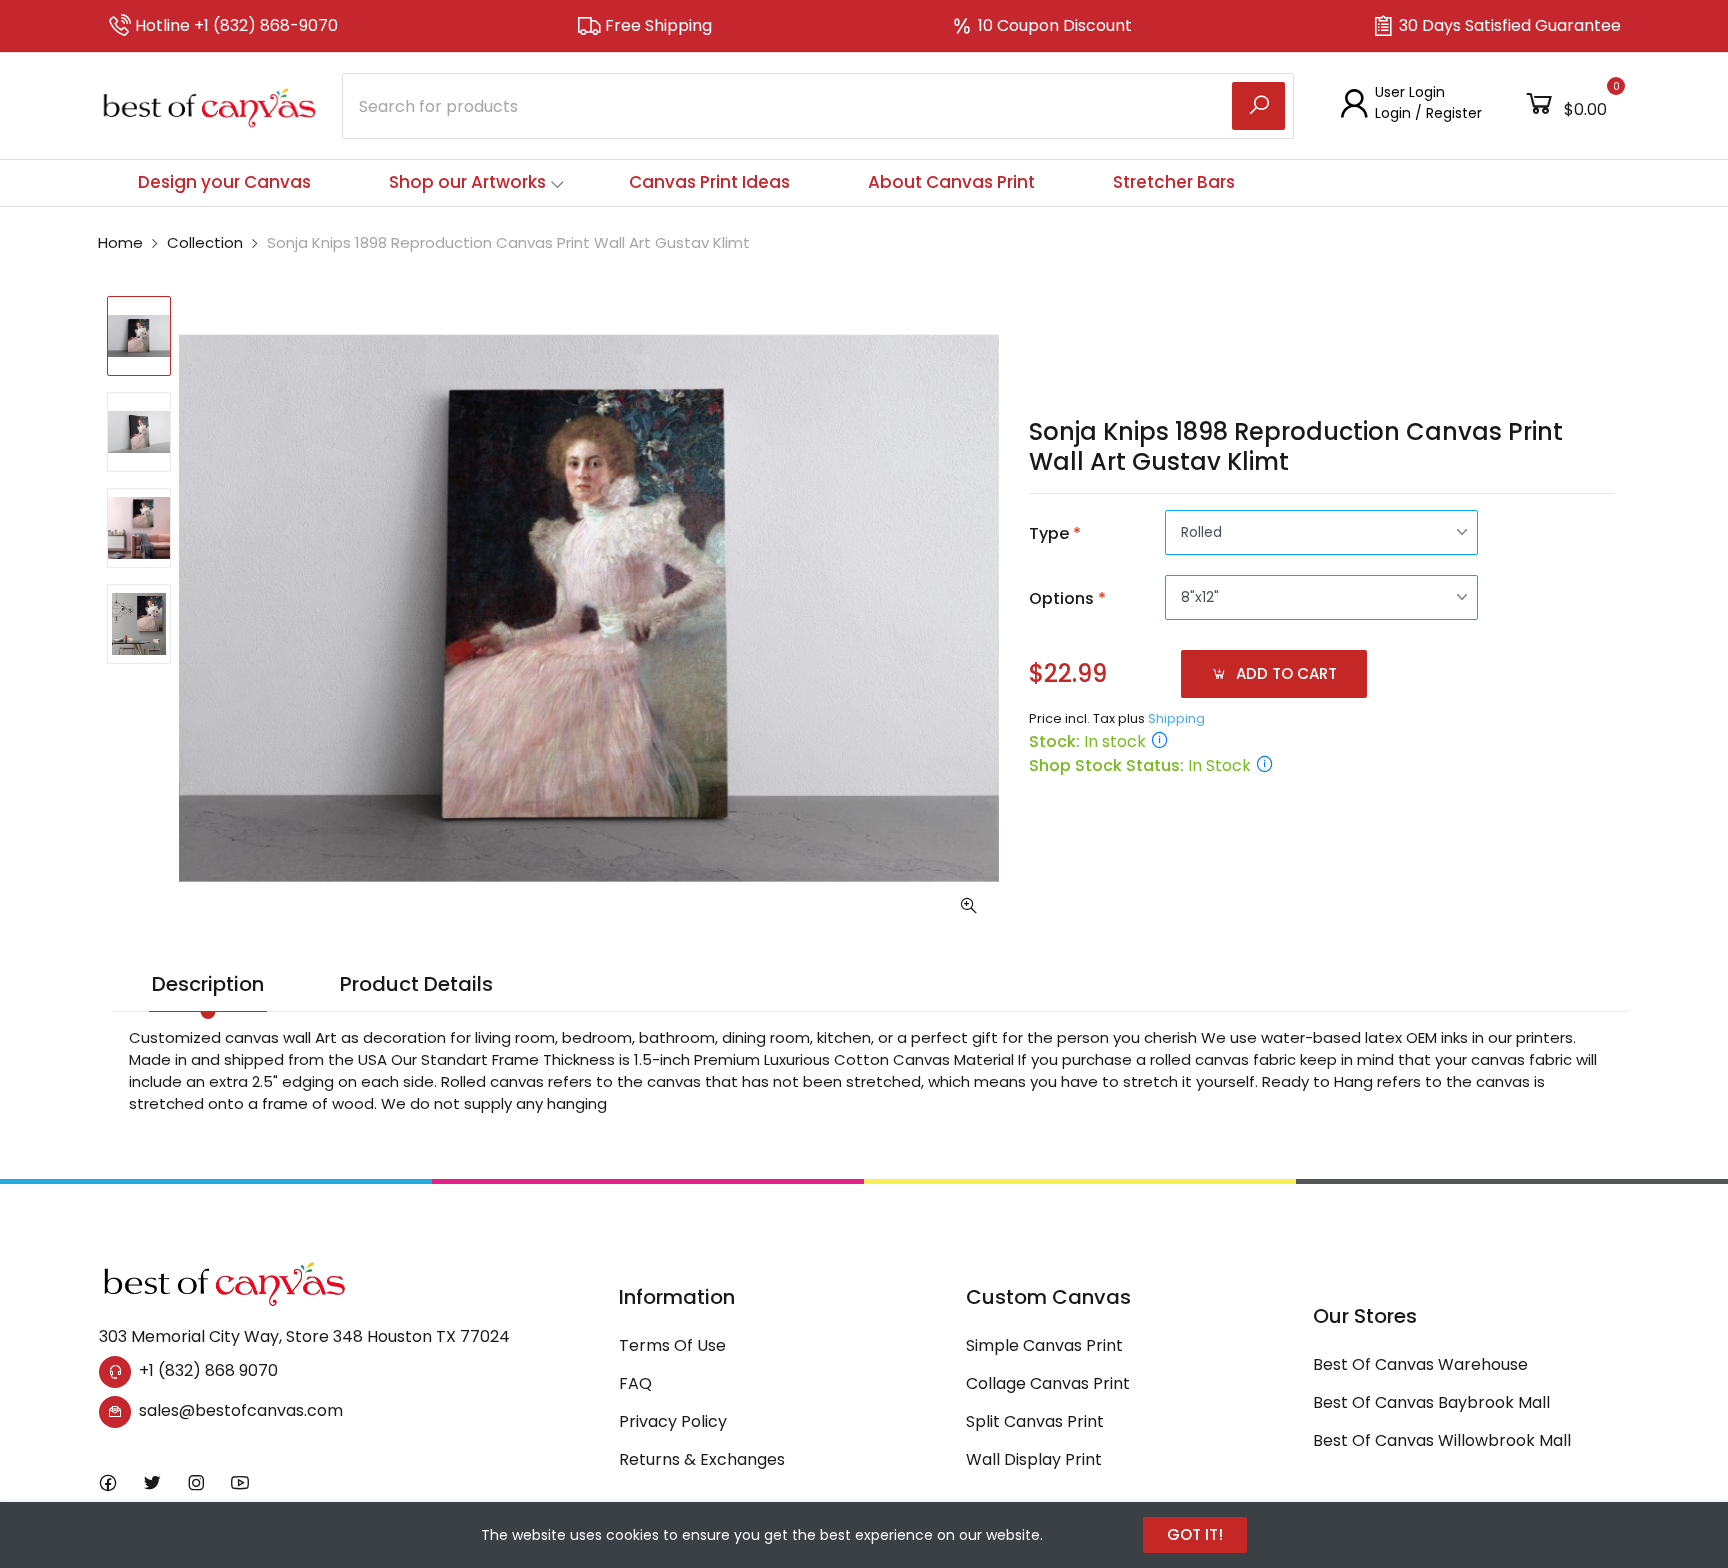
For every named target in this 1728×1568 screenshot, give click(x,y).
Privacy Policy (673, 1421)
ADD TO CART (1284, 673)
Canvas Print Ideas (709, 182)
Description (208, 984)
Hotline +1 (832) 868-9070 (236, 25)
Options (1067, 598)
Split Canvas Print (1035, 1421)
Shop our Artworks (467, 182)
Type (1055, 533)
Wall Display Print (1034, 1459)
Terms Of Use (672, 1345)
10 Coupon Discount (1055, 25)
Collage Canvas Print (1048, 1383)
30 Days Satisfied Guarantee (1510, 25)
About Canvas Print (951, 182)
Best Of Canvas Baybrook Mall (1431, 1402)
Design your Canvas (224, 182)
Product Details (416, 984)
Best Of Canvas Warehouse (1420, 1364)
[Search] (1259, 106)
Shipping (1176, 718)
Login (1393, 113)
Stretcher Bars (1174, 182)
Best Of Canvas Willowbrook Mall (1442, 1440)
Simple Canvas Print (1044, 1345)
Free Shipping (658, 25)
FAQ (635, 1383)
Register (1454, 113)
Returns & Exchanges (702, 1459)
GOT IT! (1195, 1534)
